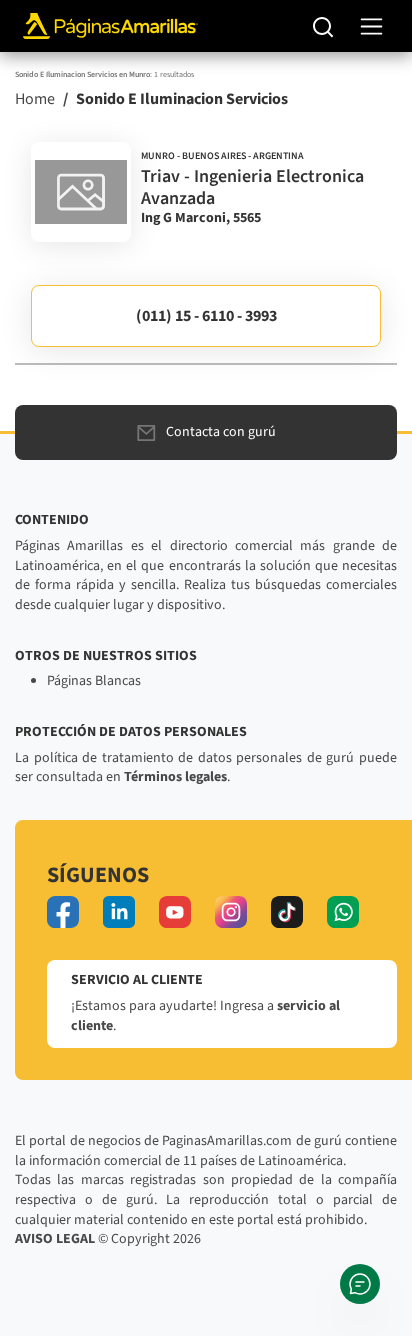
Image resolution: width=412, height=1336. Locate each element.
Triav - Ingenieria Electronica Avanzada (252, 187)
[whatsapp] (343, 912)
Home (35, 99)
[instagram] (231, 912)
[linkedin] (119, 912)
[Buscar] (323, 26)
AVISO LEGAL (55, 1239)
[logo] (81, 192)
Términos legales (175, 777)
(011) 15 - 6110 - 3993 (206, 316)
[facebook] (63, 912)
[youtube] (175, 912)
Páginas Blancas (94, 681)
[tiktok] (287, 912)
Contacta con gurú (221, 432)
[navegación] (371, 26)
